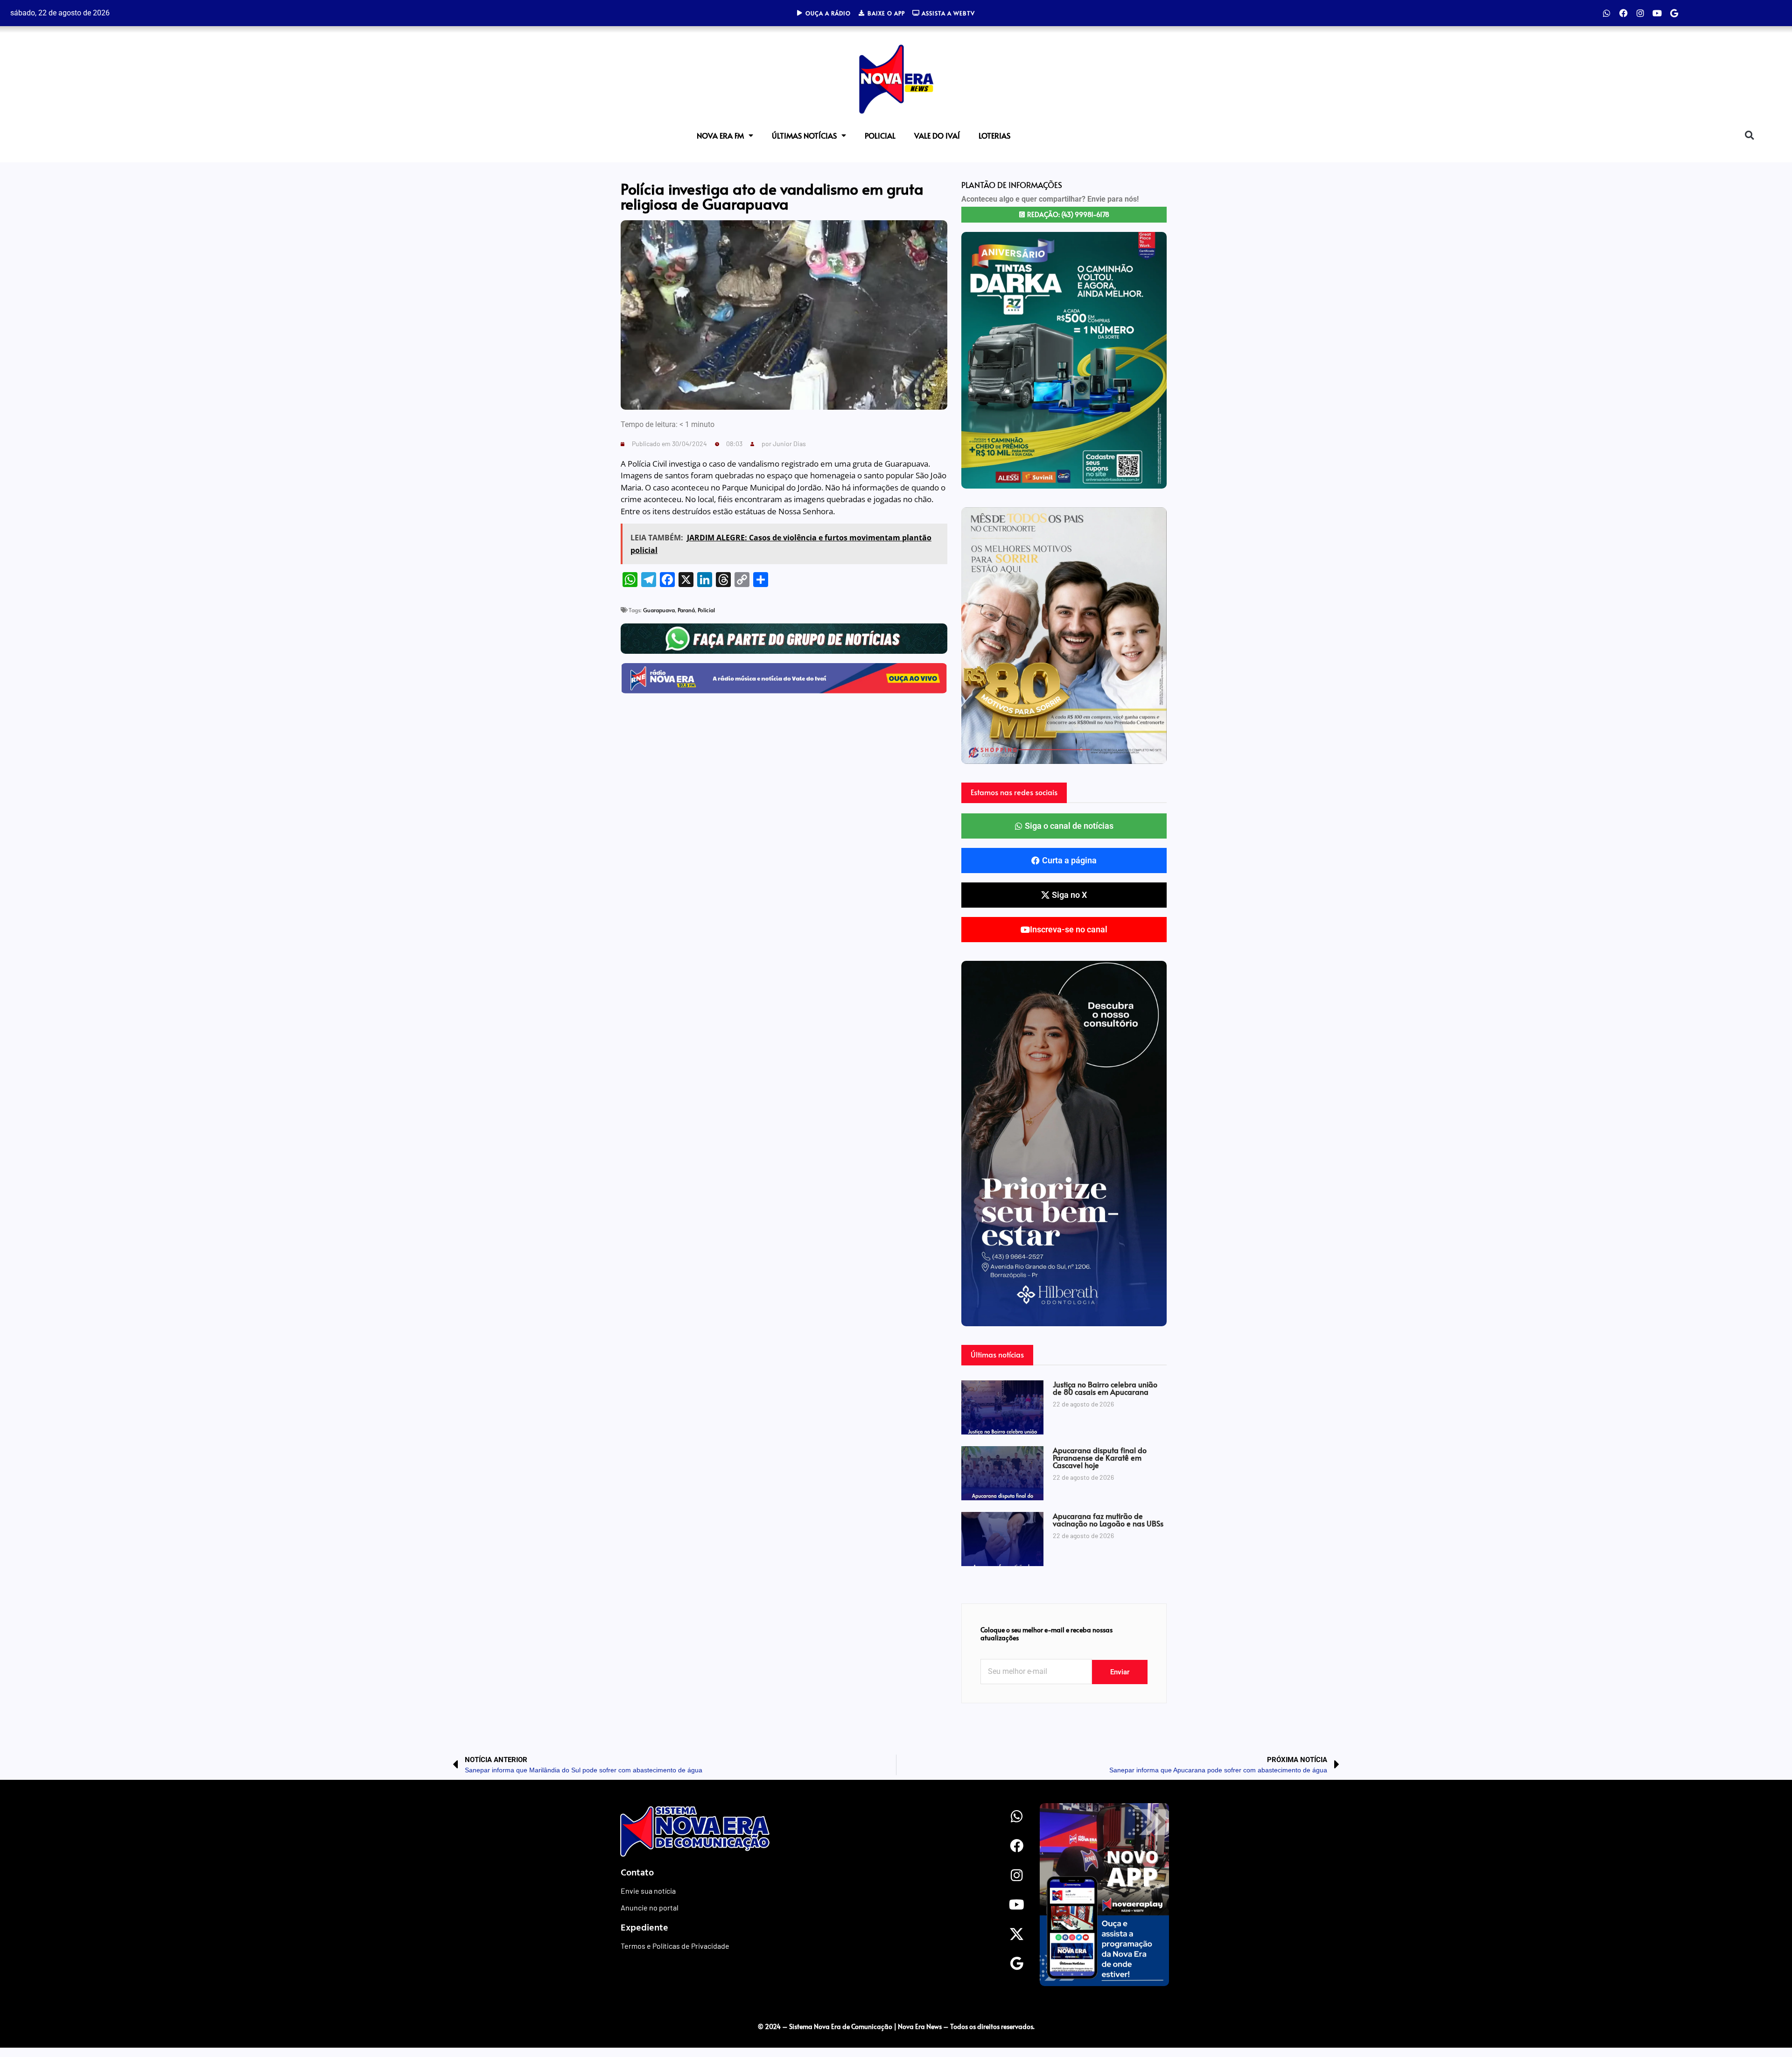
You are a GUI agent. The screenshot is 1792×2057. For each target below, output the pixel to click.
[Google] (1674, 13)
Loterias (994, 135)
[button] (1749, 135)
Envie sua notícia (648, 1891)
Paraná (686, 610)
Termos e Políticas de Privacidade (675, 1946)
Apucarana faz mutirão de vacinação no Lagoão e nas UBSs (1108, 1519)
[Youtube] (1657, 13)
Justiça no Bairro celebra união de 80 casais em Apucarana (1105, 1388)
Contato (637, 1872)
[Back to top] (1318, 2007)
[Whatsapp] (1607, 13)
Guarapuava (659, 610)
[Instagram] (1640, 13)
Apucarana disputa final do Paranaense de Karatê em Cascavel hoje (1100, 1457)
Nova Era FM (720, 135)
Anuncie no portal (650, 1907)
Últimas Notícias (804, 135)
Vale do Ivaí (937, 135)
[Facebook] (1624, 13)
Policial (880, 135)
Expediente (644, 1927)
